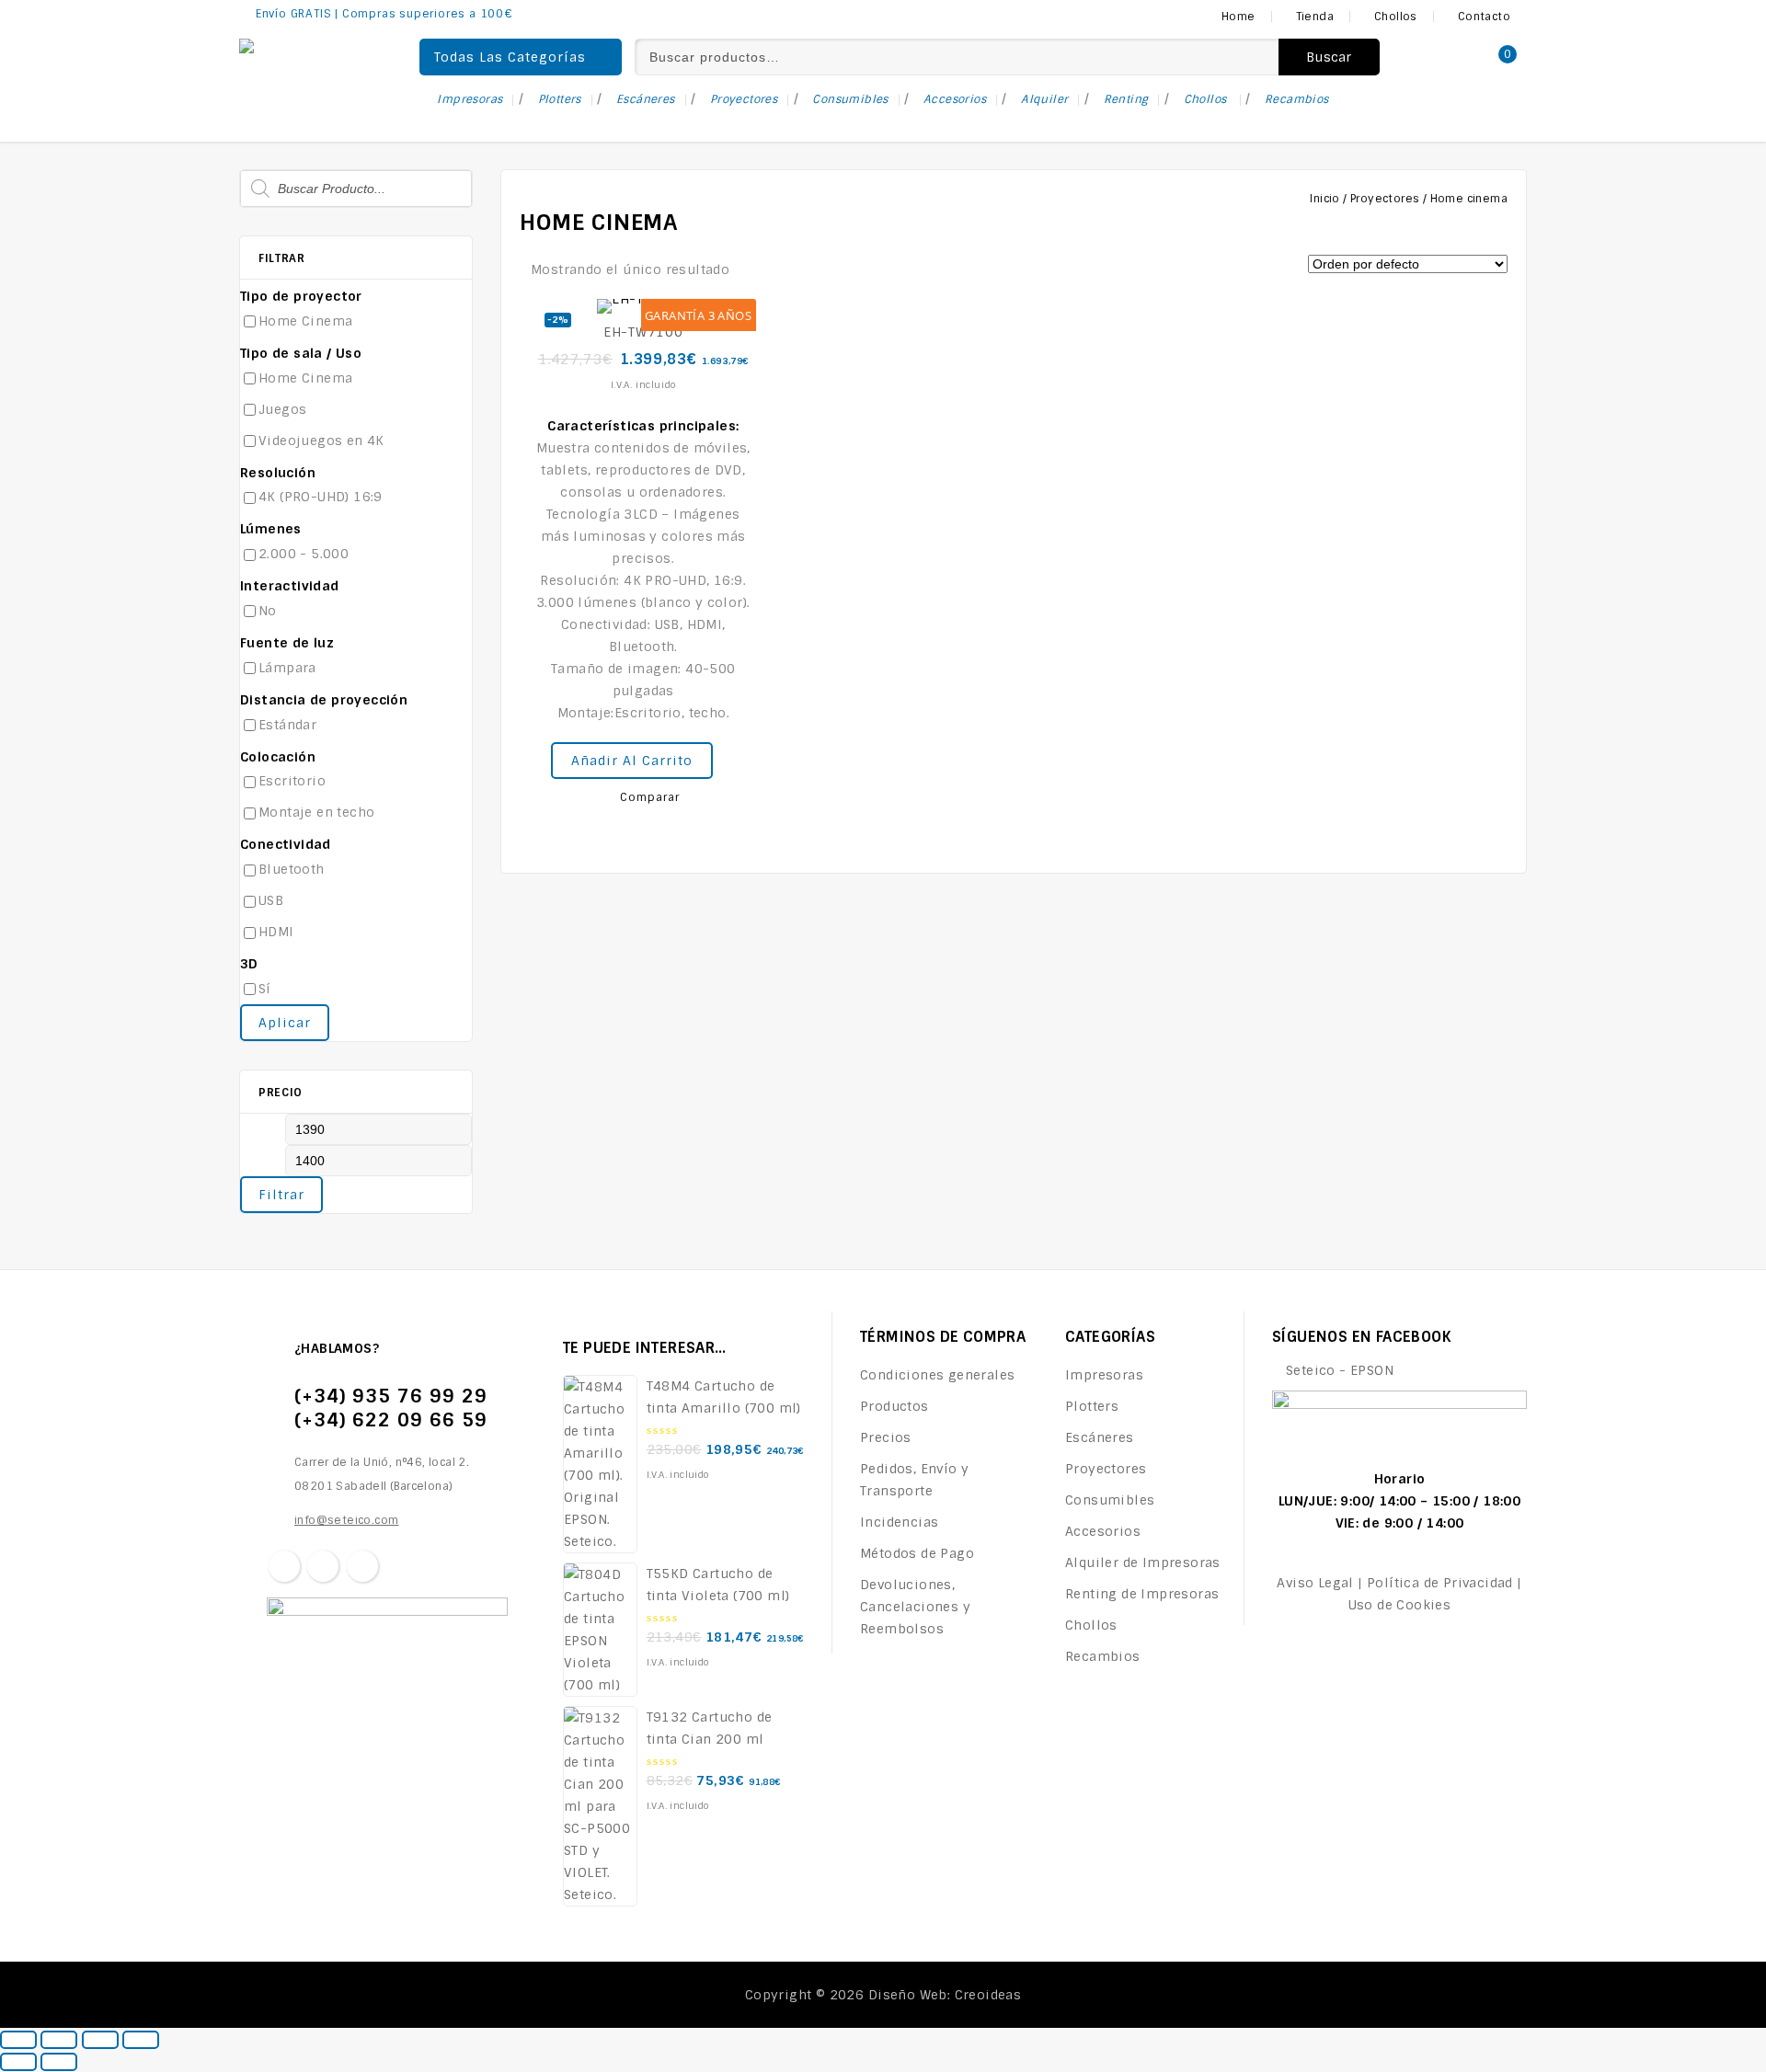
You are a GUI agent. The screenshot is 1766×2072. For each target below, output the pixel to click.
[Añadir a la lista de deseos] (726, 751)
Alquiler (1044, 99)
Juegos (282, 409)
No (268, 611)
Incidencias (899, 1522)
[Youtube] (362, 1566)
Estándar (287, 725)
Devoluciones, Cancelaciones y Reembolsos (915, 1607)
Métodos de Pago (917, 1553)
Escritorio (292, 781)
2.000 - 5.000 (304, 554)
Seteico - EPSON (1340, 1370)
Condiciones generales (937, 1375)
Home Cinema (305, 321)
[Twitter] (323, 1566)
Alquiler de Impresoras (1143, 1563)
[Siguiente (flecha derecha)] (59, 2062)
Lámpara (287, 668)
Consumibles (850, 99)
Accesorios (955, 99)
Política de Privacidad (1440, 1583)
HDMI (276, 932)
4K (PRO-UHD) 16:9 (321, 497)
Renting (1126, 99)
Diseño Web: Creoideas (945, 1995)
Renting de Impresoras (1142, 1594)
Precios (886, 1437)
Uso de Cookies (1400, 1605)
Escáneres (646, 99)
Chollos (1207, 99)
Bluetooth (292, 869)
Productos (894, 1406)
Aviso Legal (1315, 1583)
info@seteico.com (346, 1520)
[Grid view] (751, 271)
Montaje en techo (316, 812)
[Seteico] (304, 48)
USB (271, 900)
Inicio (1324, 199)
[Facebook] (284, 1566)
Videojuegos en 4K (321, 441)
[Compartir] (59, 2040)
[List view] (778, 271)
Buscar (1329, 57)
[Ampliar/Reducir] (141, 2040)
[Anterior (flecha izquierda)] (18, 2062)
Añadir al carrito (632, 761)
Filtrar (281, 1195)
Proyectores (744, 99)
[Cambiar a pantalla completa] (100, 2040)
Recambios (1297, 99)
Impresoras (470, 99)
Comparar (650, 797)
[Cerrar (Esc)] (18, 2040)
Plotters (560, 99)
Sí (265, 989)
